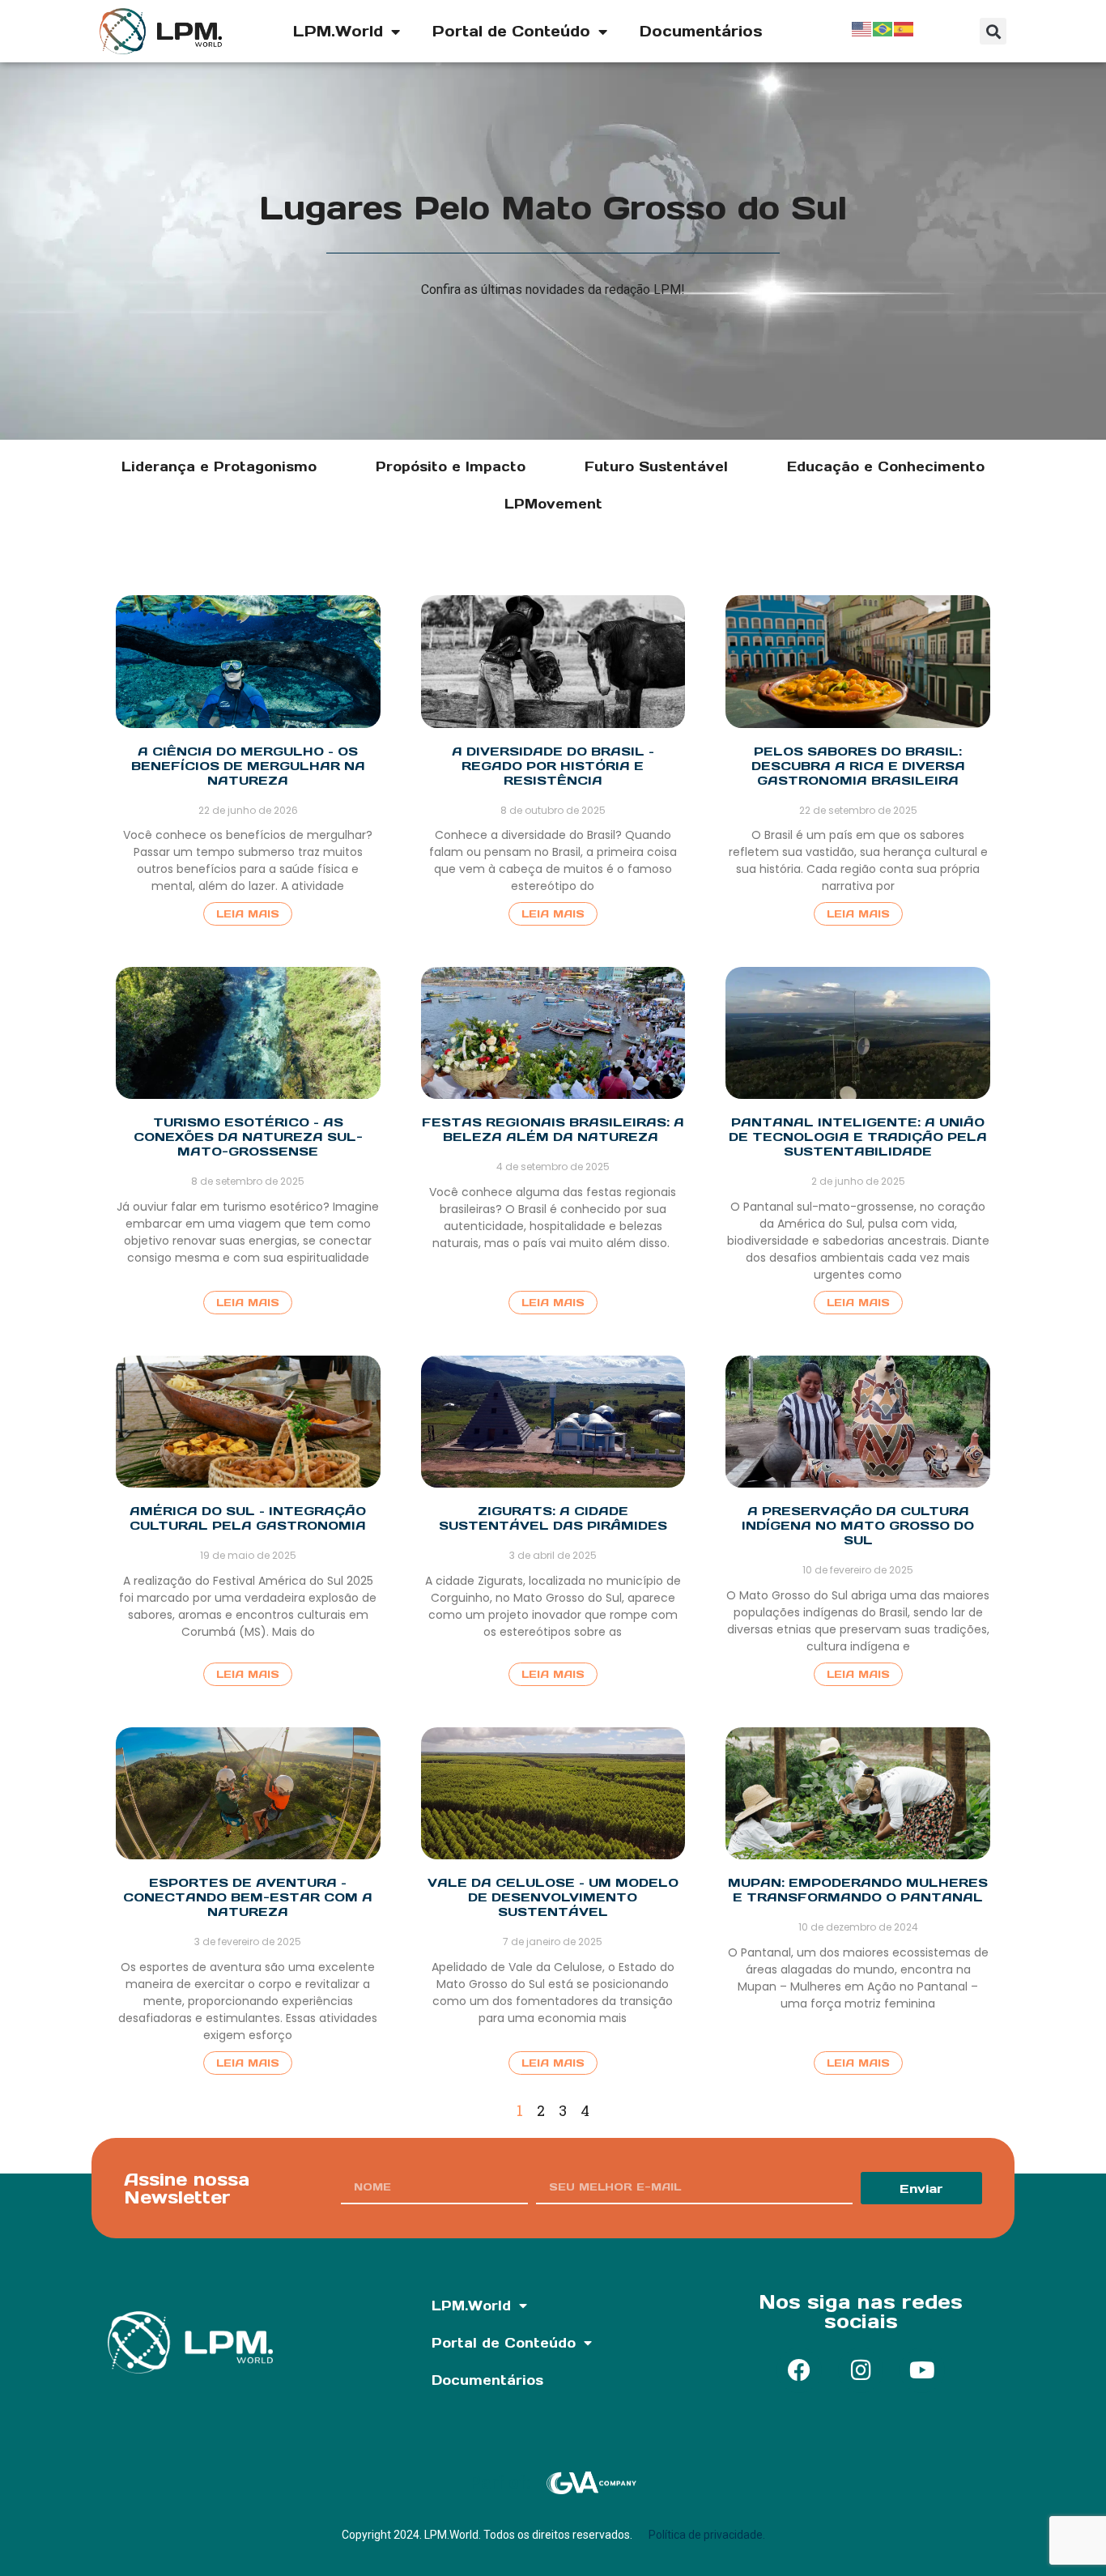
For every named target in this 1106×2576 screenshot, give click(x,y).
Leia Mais (248, 914)
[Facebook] (799, 2370)
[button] (993, 31)
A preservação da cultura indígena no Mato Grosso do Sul (858, 1525)
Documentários (701, 31)
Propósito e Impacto (451, 466)
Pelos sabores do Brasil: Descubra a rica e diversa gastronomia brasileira (858, 766)
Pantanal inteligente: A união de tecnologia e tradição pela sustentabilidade (858, 1137)
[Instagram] (861, 2370)
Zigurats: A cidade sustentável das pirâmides (553, 1518)
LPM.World (338, 31)
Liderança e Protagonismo (219, 466)
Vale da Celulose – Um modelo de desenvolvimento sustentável (553, 1897)
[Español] (904, 28)
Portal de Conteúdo (511, 31)
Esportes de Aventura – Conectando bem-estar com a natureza (248, 1897)
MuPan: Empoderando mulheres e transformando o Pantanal (858, 1890)
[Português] (883, 28)
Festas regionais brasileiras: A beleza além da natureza (553, 1129)
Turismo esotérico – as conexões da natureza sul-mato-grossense (248, 1137)
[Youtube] (922, 2370)
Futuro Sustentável (656, 466)
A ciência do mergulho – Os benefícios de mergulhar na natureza (248, 766)
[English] (862, 28)
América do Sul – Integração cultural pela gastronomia (248, 1518)
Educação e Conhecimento (886, 466)
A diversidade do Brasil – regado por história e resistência (553, 766)
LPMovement (553, 504)
